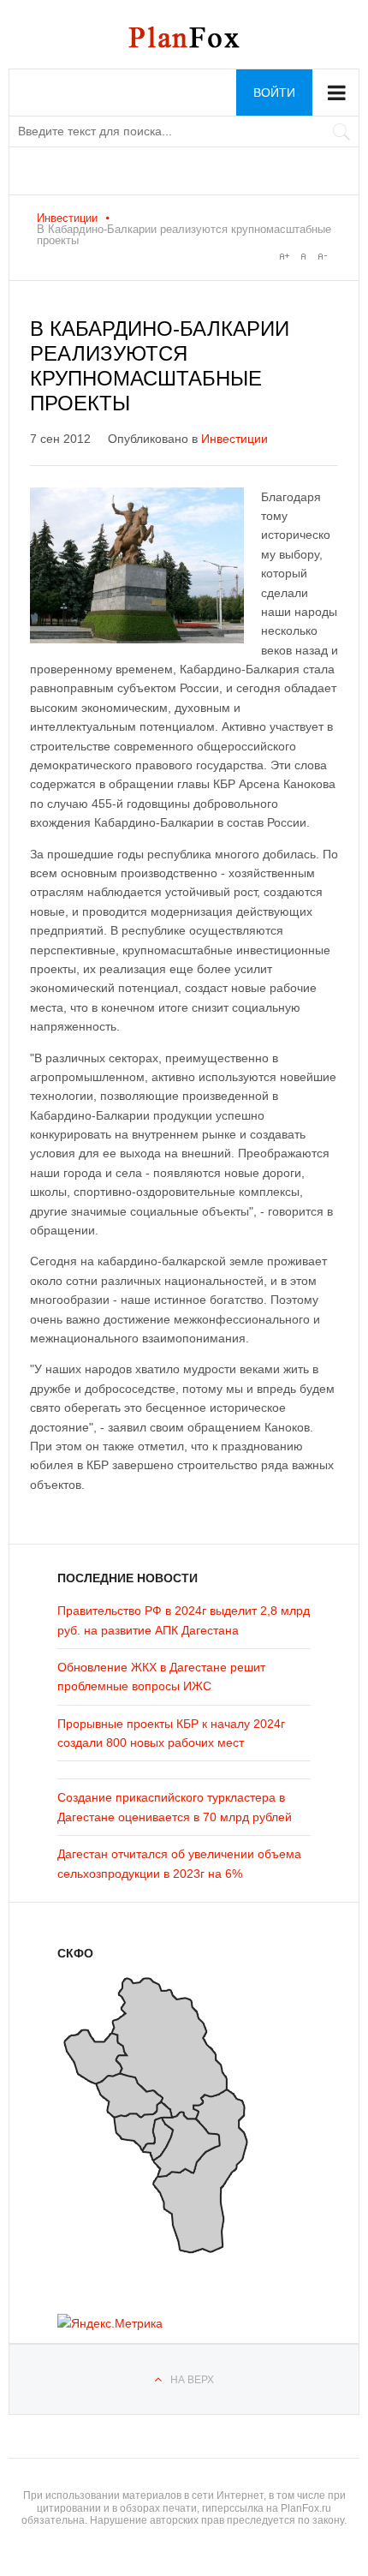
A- (322, 256)
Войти (274, 93)
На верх (192, 2380)
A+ (284, 256)
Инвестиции (67, 218)
